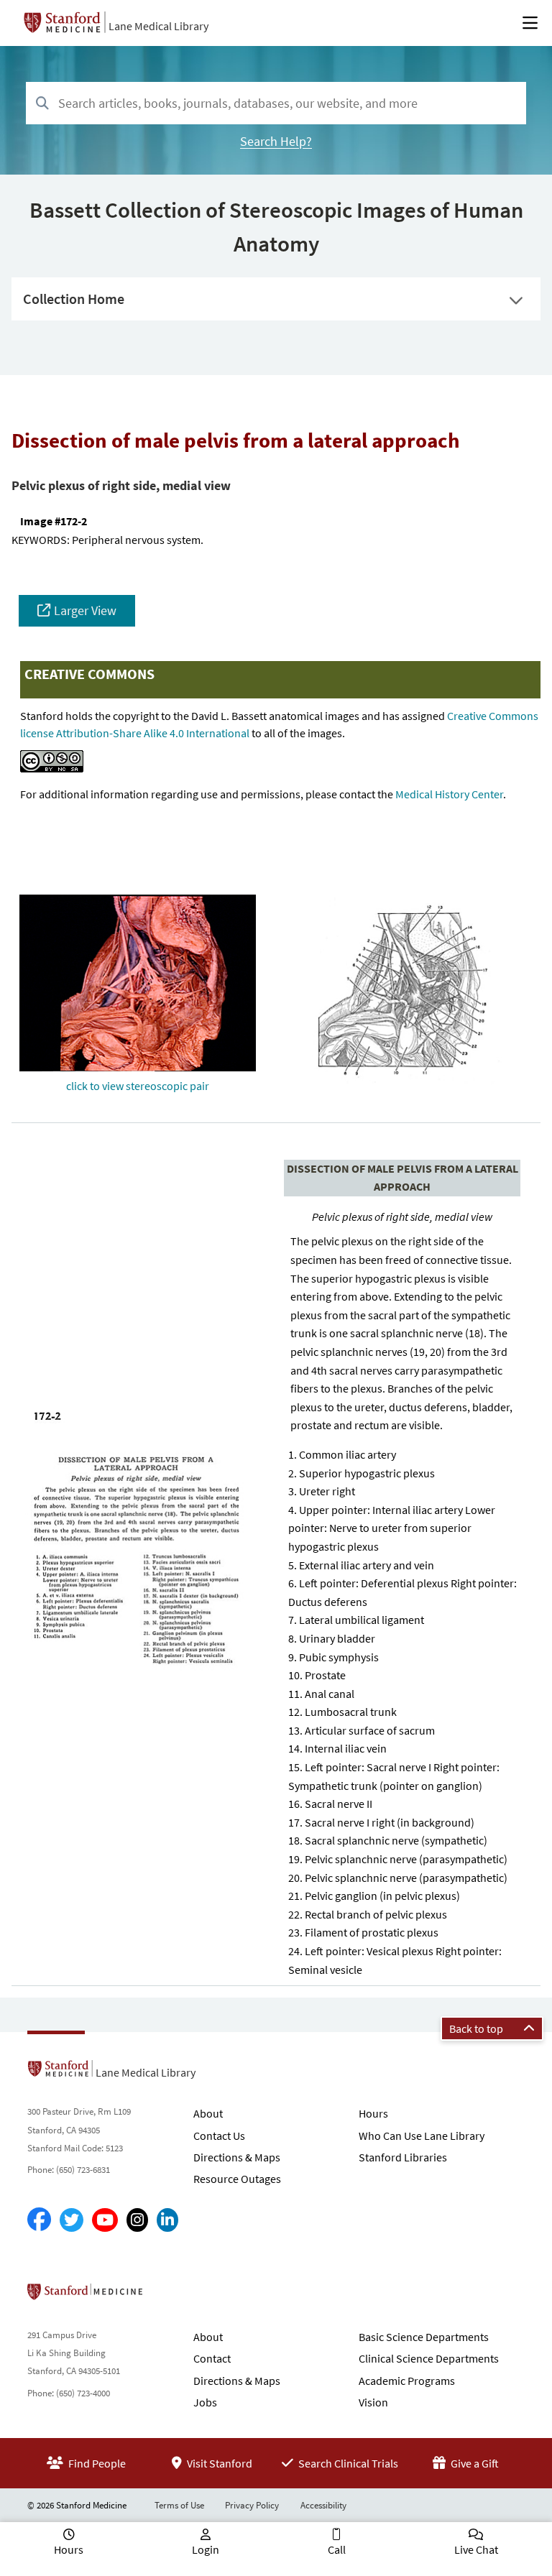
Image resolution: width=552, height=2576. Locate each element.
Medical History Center (449, 794)
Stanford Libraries (403, 2157)
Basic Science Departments (424, 2337)
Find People (96, 2463)
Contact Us (219, 2136)
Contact (212, 2358)
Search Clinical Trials (347, 2463)
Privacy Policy (252, 2505)
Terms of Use (179, 2505)
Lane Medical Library (158, 26)
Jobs (205, 2402)
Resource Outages (237, 2179)
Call (337, 2549)
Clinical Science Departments (429, 2358)
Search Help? (276, 141)
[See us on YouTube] (105, 2220)
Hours (373, 2113)
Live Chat (476, 2549)
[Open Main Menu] (530, 23)
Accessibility (323, 2505)
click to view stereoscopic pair (138, 1086)
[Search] (42, 104)
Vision (373, 2402)
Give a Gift (474, 2463)
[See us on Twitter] (72, 2220)
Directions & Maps (237, 2157)
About (208, 2113)
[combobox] (276, 103)
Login (206, 2549)
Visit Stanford (218, 2463)
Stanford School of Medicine (168, 2296)
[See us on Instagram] (137, 2220)
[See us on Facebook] (39, 2220)
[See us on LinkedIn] (167, 2220)
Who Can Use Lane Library (422, 2136)
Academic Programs (407, 2381)
